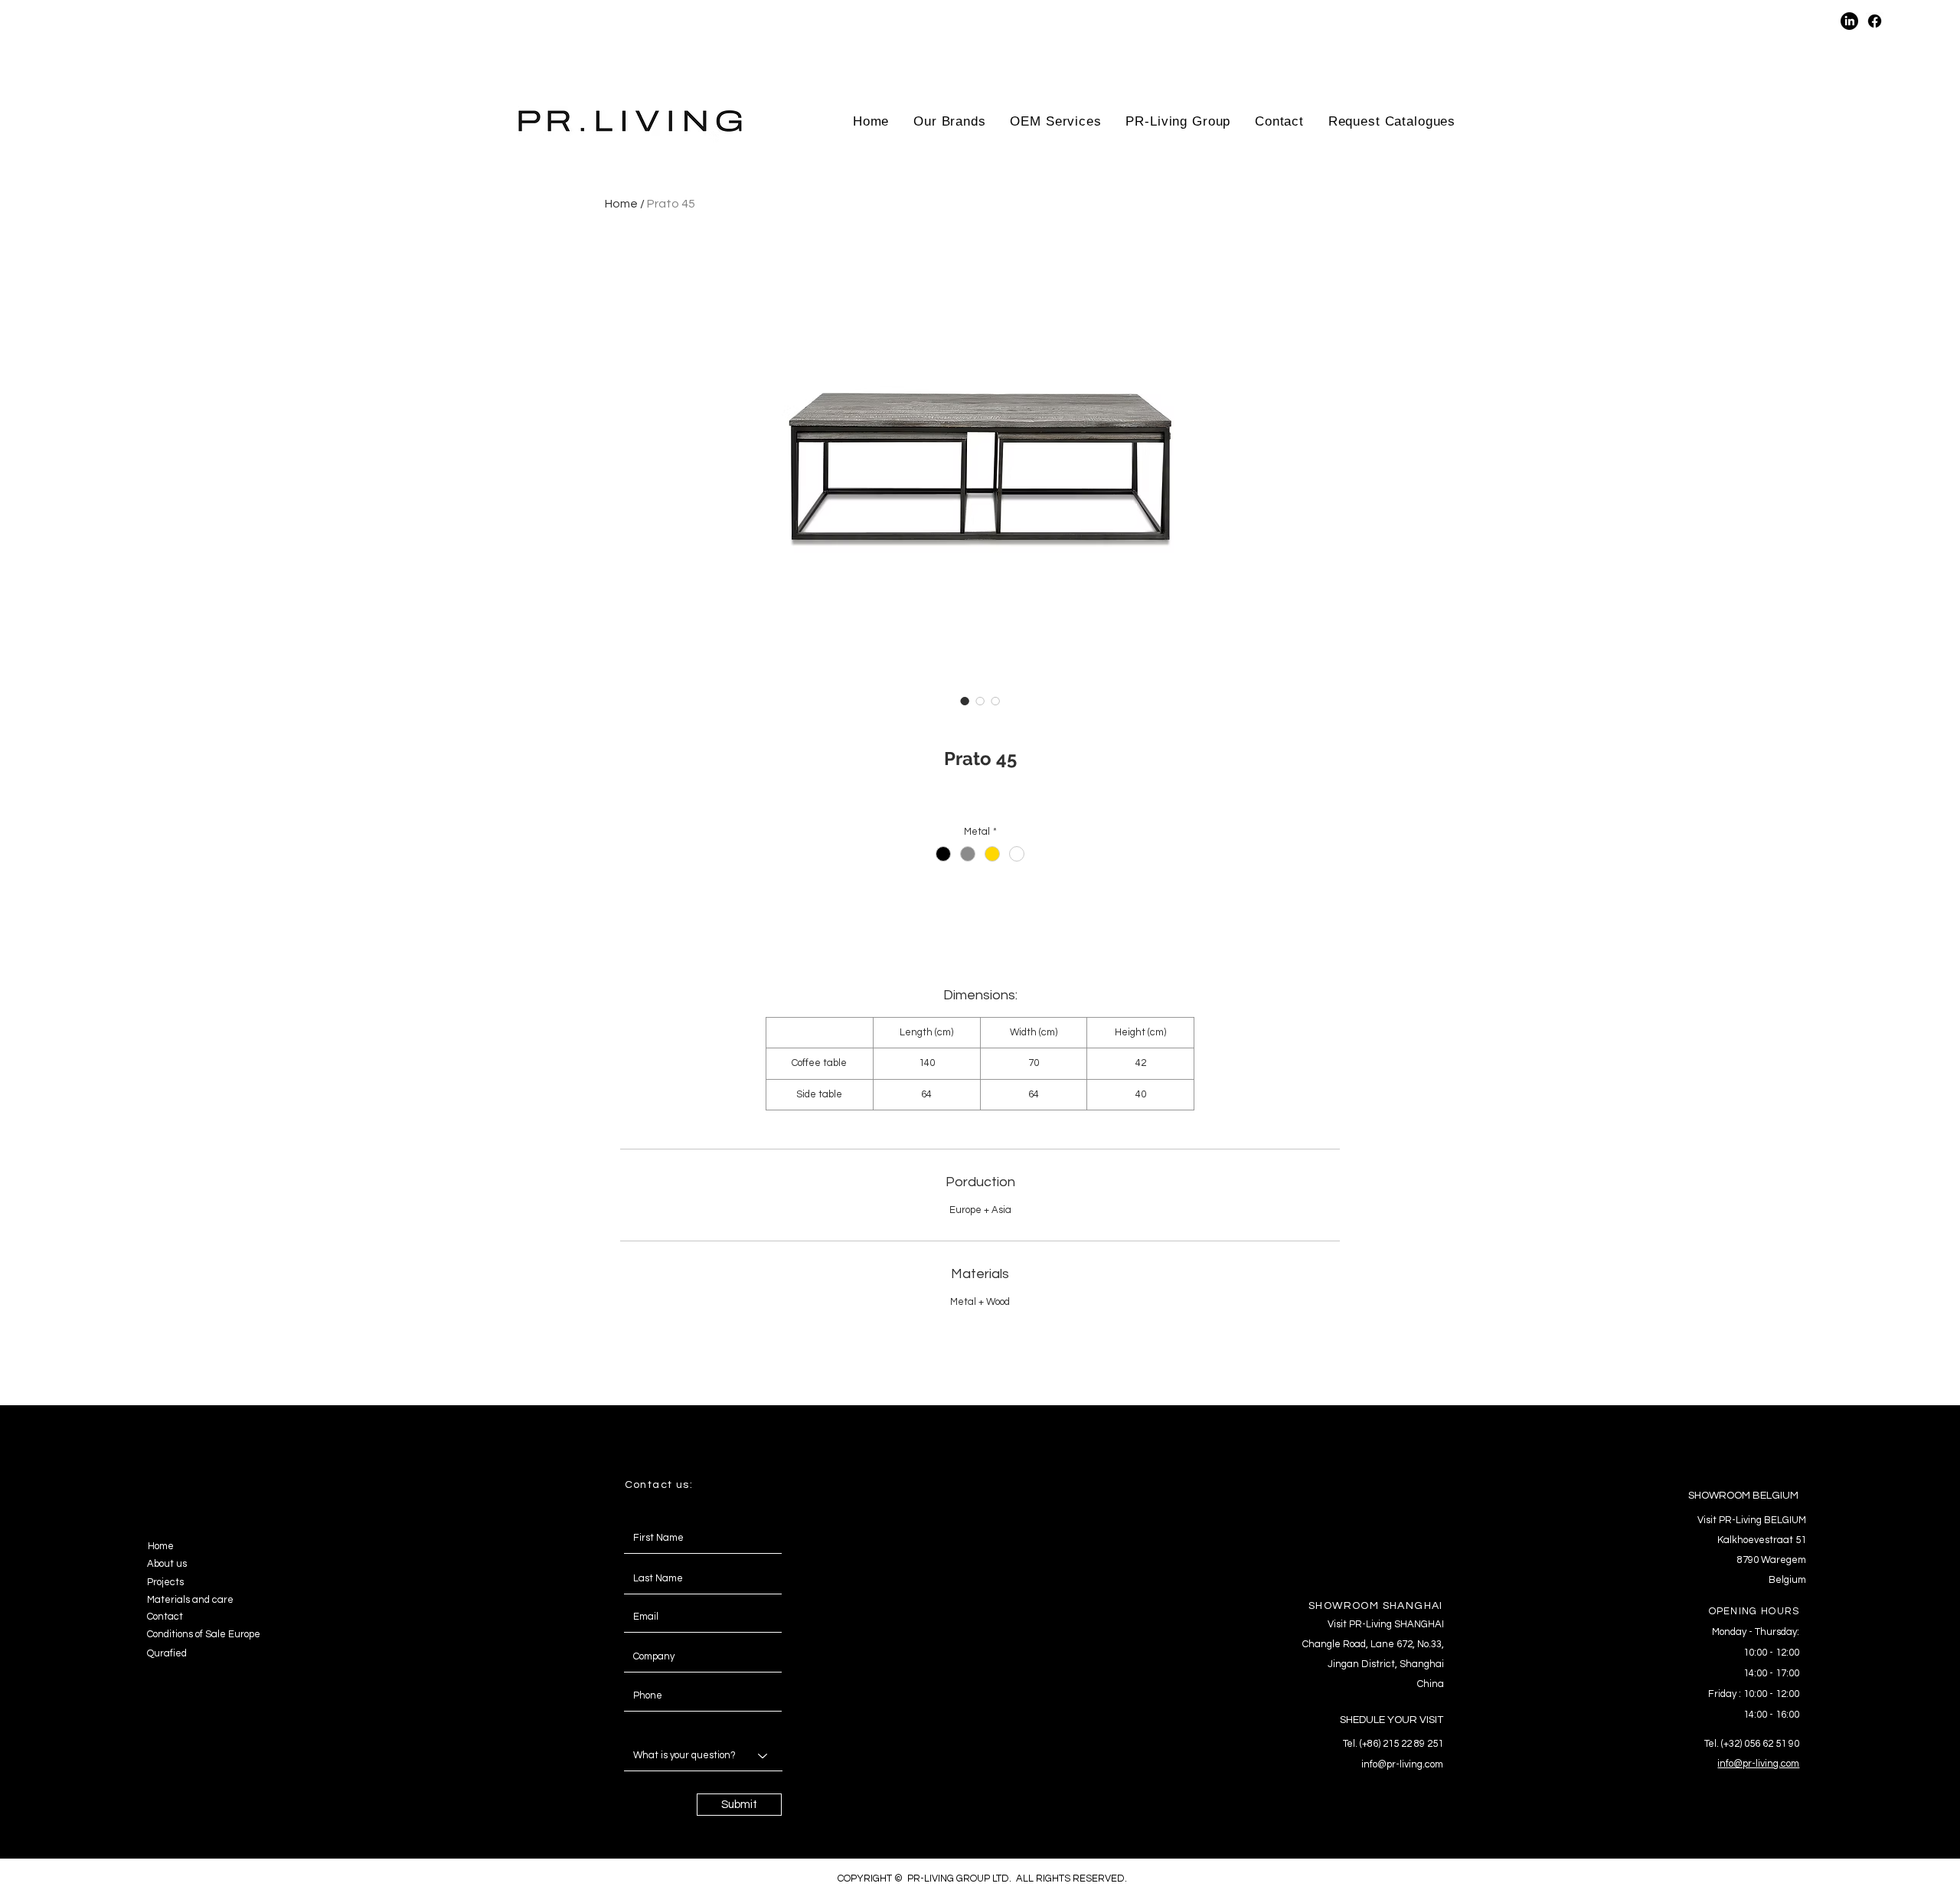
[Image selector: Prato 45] (965, 701)
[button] (1716, 21)
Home (621, 204)
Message (640, 1724)
